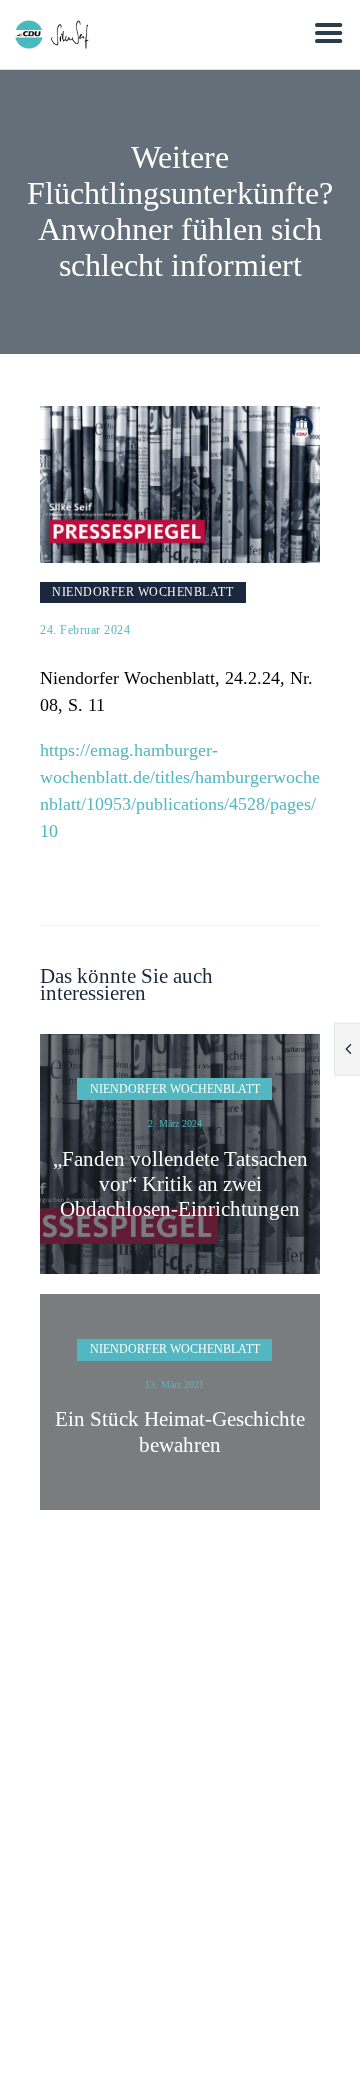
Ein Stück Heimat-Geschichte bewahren (180, 1431)
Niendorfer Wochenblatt (142, 592)
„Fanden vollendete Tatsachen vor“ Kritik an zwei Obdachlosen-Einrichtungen (180, 1184)
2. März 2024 (175, 1123)
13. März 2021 (174, 1384)
